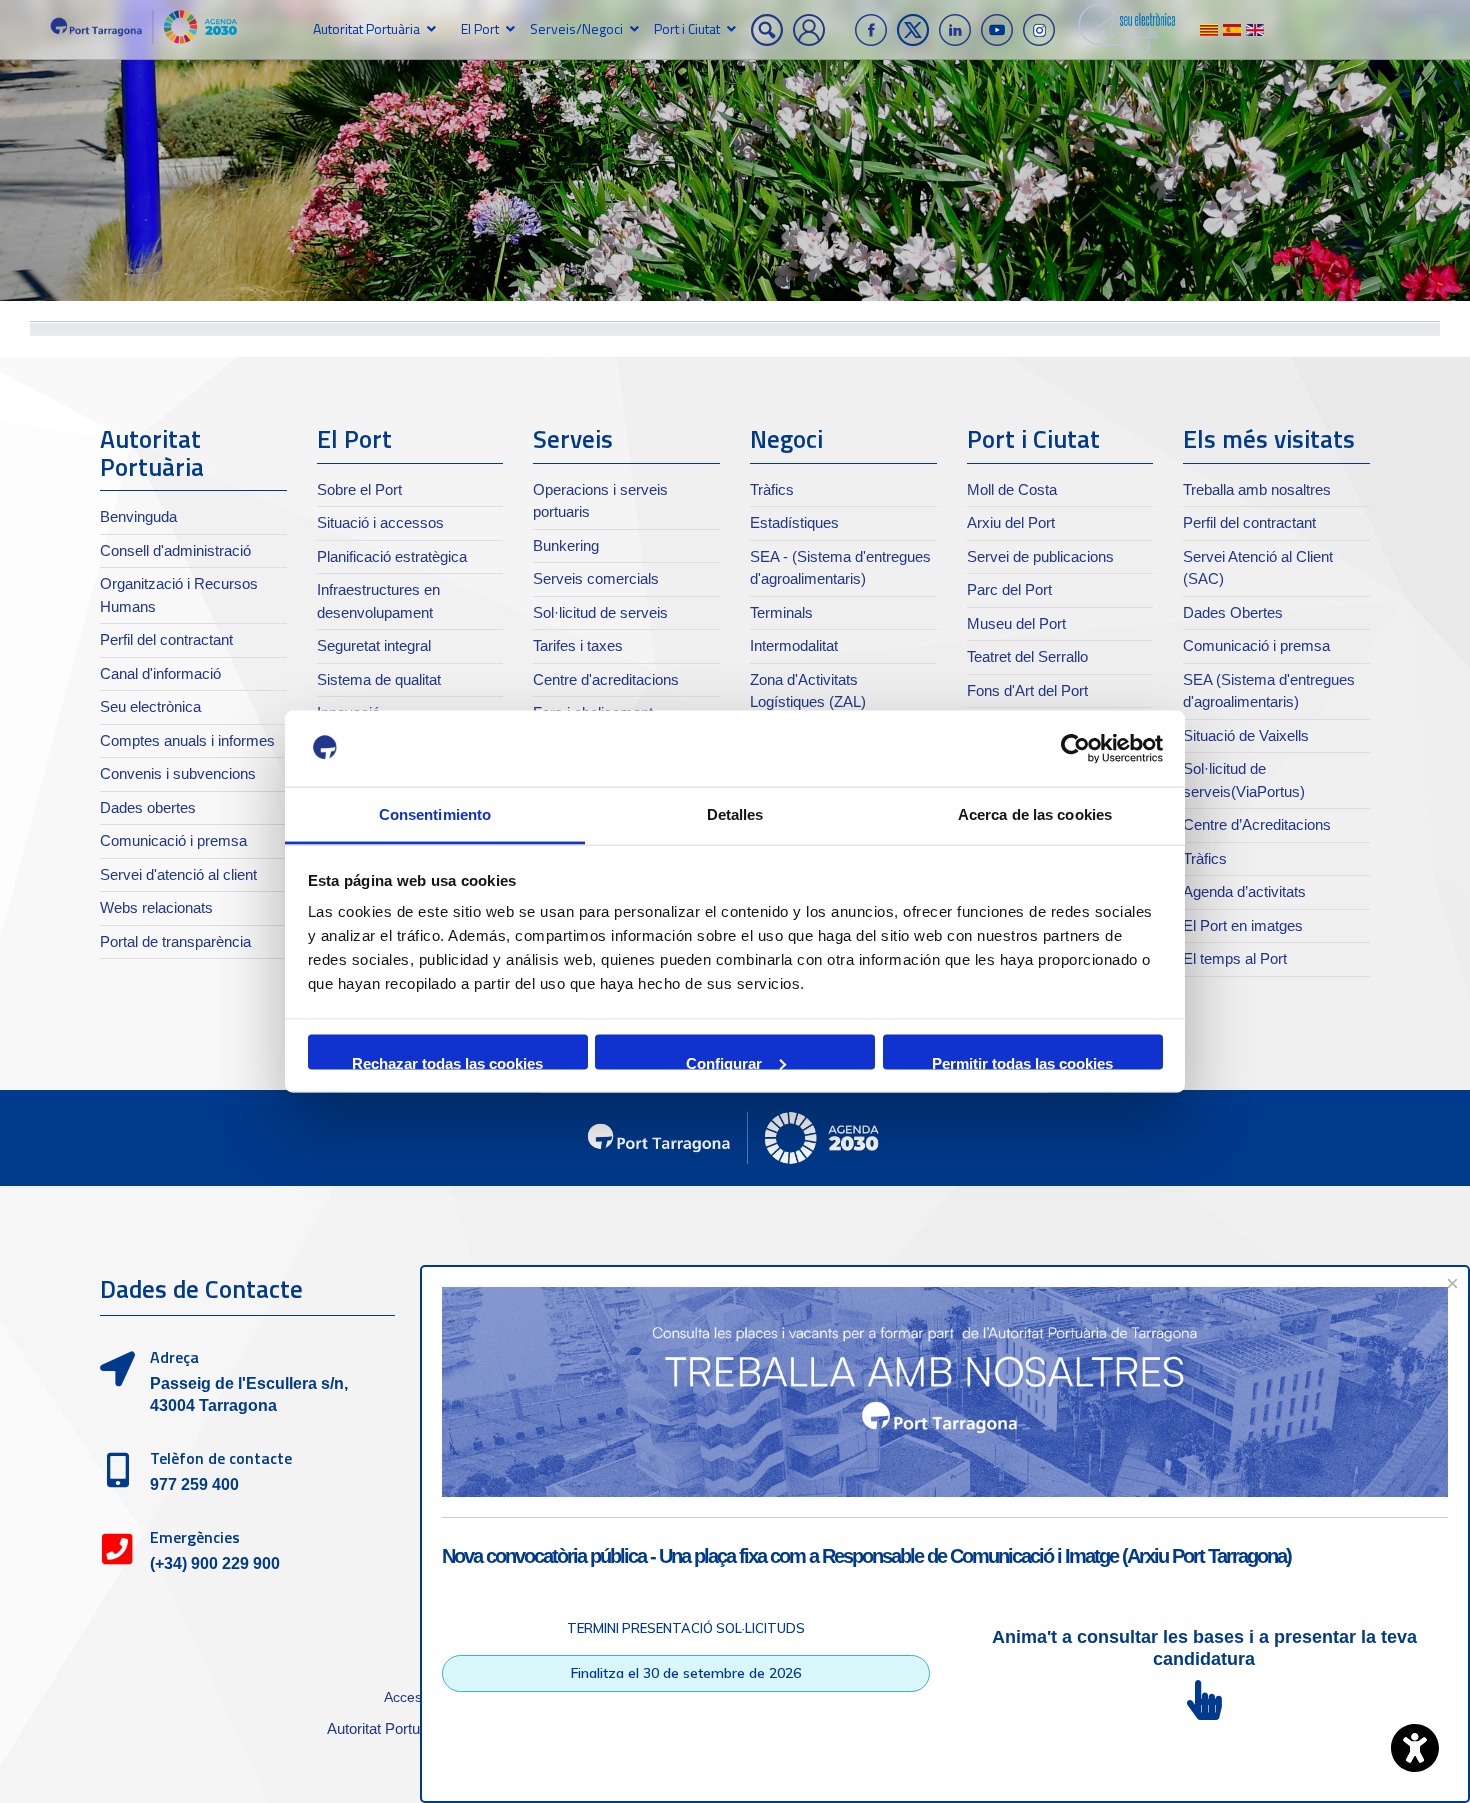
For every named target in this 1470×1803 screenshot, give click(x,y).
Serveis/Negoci (576, 28)
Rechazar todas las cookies (447, 1061)
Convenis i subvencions (178, 773)
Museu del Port (1016, 623)
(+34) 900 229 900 (215, 1563)
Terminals (781, 612)
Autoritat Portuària (366, 28)
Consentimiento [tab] (435, 814)
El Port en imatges (1243, 925)
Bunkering (566, 545)
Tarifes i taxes (578, 645)
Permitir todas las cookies (1022, 1061)
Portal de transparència (175, 941)
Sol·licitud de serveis (600, 612)
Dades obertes (148, 807)
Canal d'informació (160, 673)
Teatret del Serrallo (1027, 656)
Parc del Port (1009, 589)
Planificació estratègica (392, 556)
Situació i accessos (380, 522)
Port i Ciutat (687, 28)
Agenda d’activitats (1244, 891)
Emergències (195, 1537)
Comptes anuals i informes (187, 740)
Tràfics (772, 489)
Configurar (724, 1061)
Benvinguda (138, 516)
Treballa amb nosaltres (1257, 489)
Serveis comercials (596, 578)
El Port (480, 28)
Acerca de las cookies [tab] (1035, 814)
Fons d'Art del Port (1027, 690)
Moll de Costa (1012, 489)
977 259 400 (194, 1484)
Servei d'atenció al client (178, 874)
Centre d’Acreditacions (1257, 824)
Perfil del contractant (166, 639)
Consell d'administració (175, 550)
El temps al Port (1235, 958)
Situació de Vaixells (1246, 735)
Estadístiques (794, 522)
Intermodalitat (794, 645)
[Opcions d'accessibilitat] (1415, 1748)
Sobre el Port (359, 489)
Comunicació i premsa (173, 840)
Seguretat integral (374, 645)
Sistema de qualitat (379, 679)
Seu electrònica (150, 706)
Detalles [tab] (735, 814)
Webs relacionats (156, 907)
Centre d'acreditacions (606, 679)
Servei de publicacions (1040, 556)
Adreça (174, 1357)
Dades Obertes (1233, 612)
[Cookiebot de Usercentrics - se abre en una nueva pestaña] (1075, 749)
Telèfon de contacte (221, 1458)
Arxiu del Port (1011, 522)
